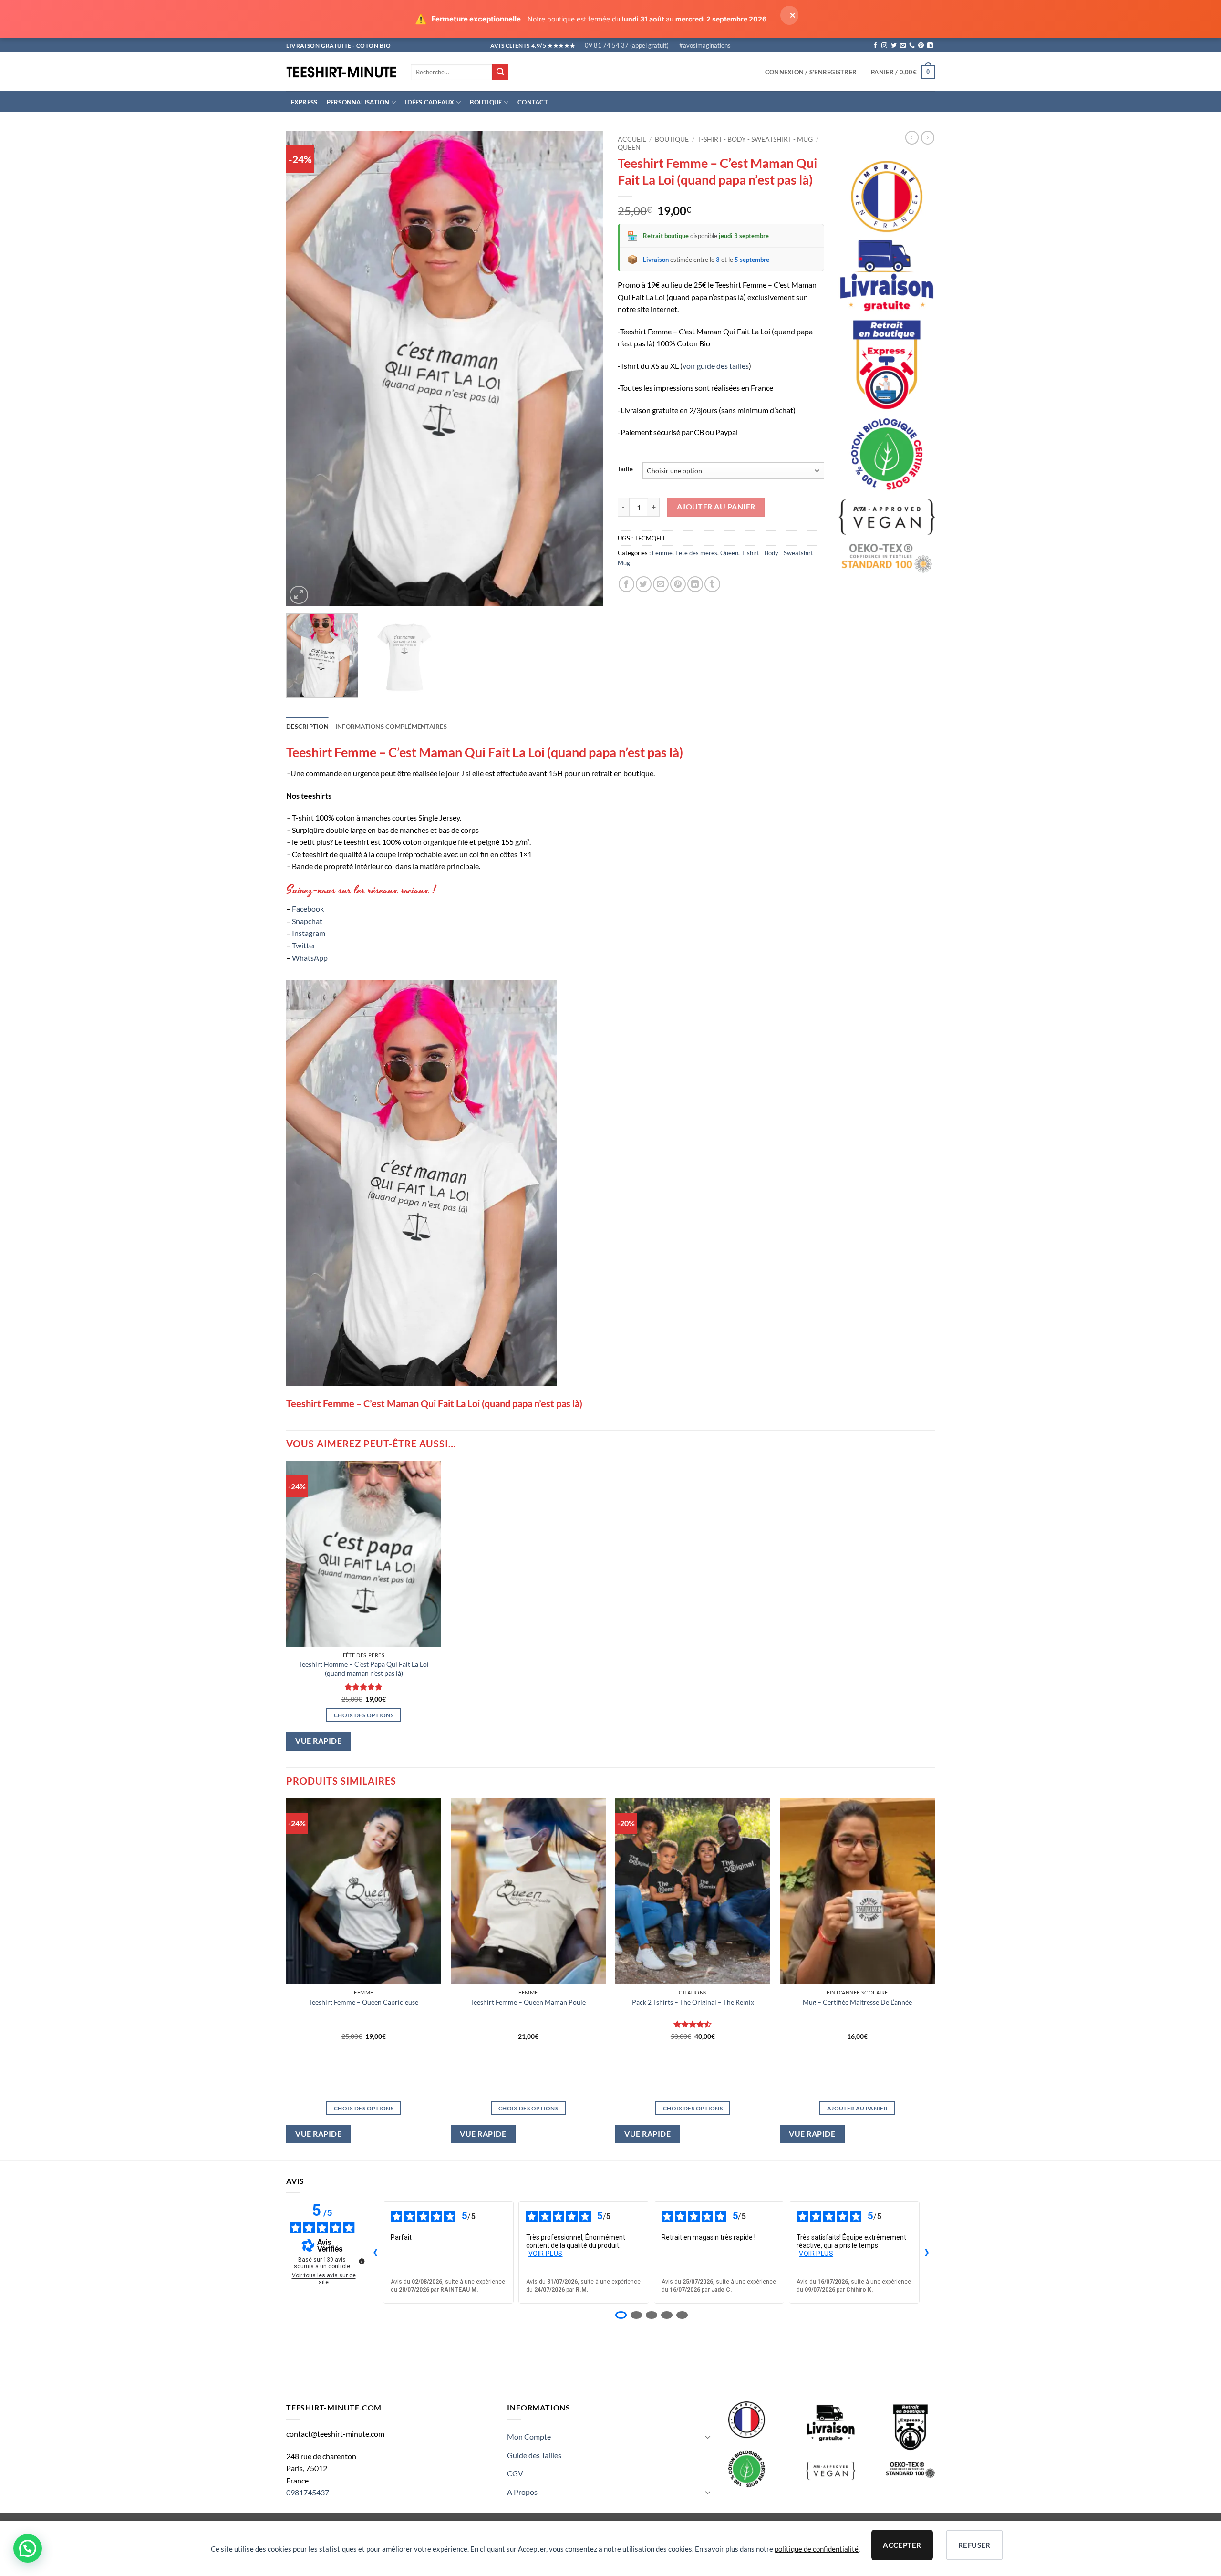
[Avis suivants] (927, 2253)
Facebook (308, 909)
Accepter (902, 2545)
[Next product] (912, 137)
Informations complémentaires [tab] (391, 727)
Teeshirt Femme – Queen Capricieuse (364, 2002)
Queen (629, 147)
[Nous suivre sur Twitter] (894, 46)
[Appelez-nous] (912, 46)
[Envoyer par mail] (661, 584)
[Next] (585, 369)
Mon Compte (529, 2436)
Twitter (304, 945)
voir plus (546, 2254)
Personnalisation (358, 102)
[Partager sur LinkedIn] (695, 584)
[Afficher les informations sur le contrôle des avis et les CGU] (362, 2261)
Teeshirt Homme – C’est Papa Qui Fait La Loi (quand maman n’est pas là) (364, 1669)
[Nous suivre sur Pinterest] (921, 46)
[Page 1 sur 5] (621, 2315)
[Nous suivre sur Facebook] (875, 46)
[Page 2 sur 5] (636, 2315)
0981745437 (308, 2492)
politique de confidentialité (817, 2549)
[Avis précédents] (375, 2253)
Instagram (309, 933)
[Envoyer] (500, 72)
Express (304, 102)
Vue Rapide (318, 1741)
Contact (533, 102)
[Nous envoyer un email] (903, 46)
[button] (811, 72)
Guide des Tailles (534, 2455)
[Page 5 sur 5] (682, 2315)
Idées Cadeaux (429, 102)
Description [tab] (307, 727)
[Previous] (304, 369)
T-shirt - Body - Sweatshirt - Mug (755, 139)
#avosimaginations (705, 45)
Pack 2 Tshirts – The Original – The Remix (693, 2002)
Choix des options (364, 1715)
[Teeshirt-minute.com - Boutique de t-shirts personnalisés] (341, 72)
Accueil (632, 139)
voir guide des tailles (716, 366)
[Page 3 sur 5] (652, 2315)
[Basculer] (708, 2437)
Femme (662, 553)
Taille (625, 469)
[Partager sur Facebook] (626, 584)
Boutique (486, 102)
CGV (515, 2473)
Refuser (974, 2545)
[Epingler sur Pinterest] (678, 584)
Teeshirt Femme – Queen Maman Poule (528, 2002)
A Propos (522, 2492)
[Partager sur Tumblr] (712, 584)
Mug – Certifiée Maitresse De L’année (857, 2002)
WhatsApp (310, 958)
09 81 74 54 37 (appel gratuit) (627, 45)
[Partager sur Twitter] (644, 584)
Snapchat (307, 921)
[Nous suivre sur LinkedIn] (930, 46)
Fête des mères (696, 553)
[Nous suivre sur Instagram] (884, 46)
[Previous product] (928, 137)
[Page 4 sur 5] (667, 2315)
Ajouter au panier (716, 507)
